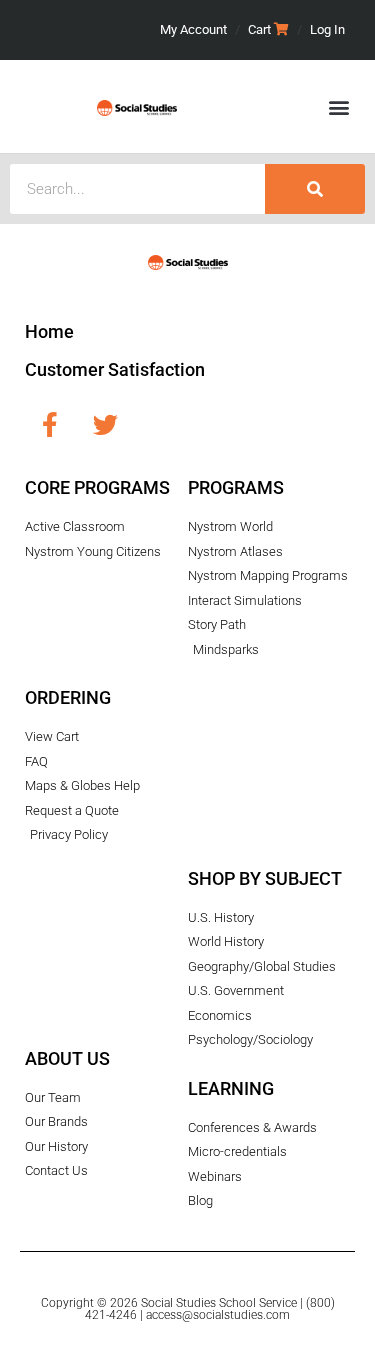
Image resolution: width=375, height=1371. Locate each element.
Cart (259, 29)
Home (49, 331)
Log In (327, 29)
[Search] (315, 189)
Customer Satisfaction (115, 369)
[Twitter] (105, 424)
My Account (193, 29)
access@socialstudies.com (218, 1315)
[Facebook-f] (50, 424)
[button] (338, 106)
